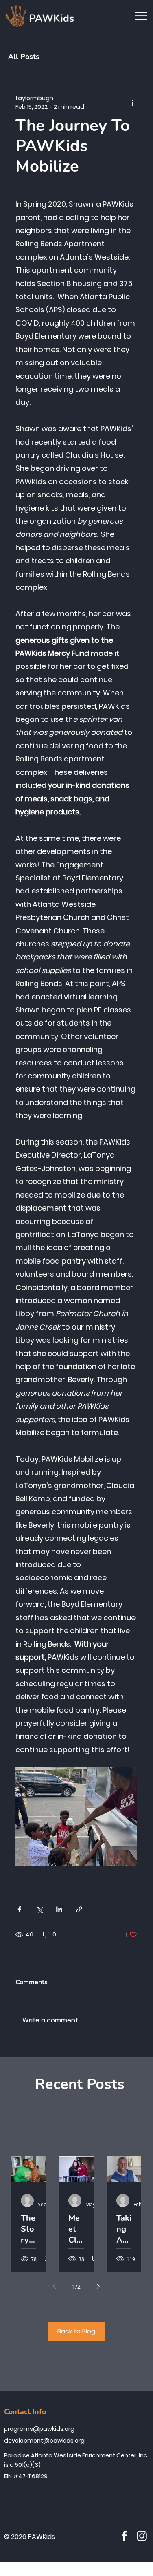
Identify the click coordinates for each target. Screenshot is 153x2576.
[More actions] (132, 103)
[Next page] (98, 2286)
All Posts (24, 57)
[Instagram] (142, 2536)
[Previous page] (55, 2286)
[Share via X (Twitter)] (39, 1909)
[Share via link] (79, 1909)
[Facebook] (124, 2536)
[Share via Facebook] (19, 1909)
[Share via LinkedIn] (59, 1909)
